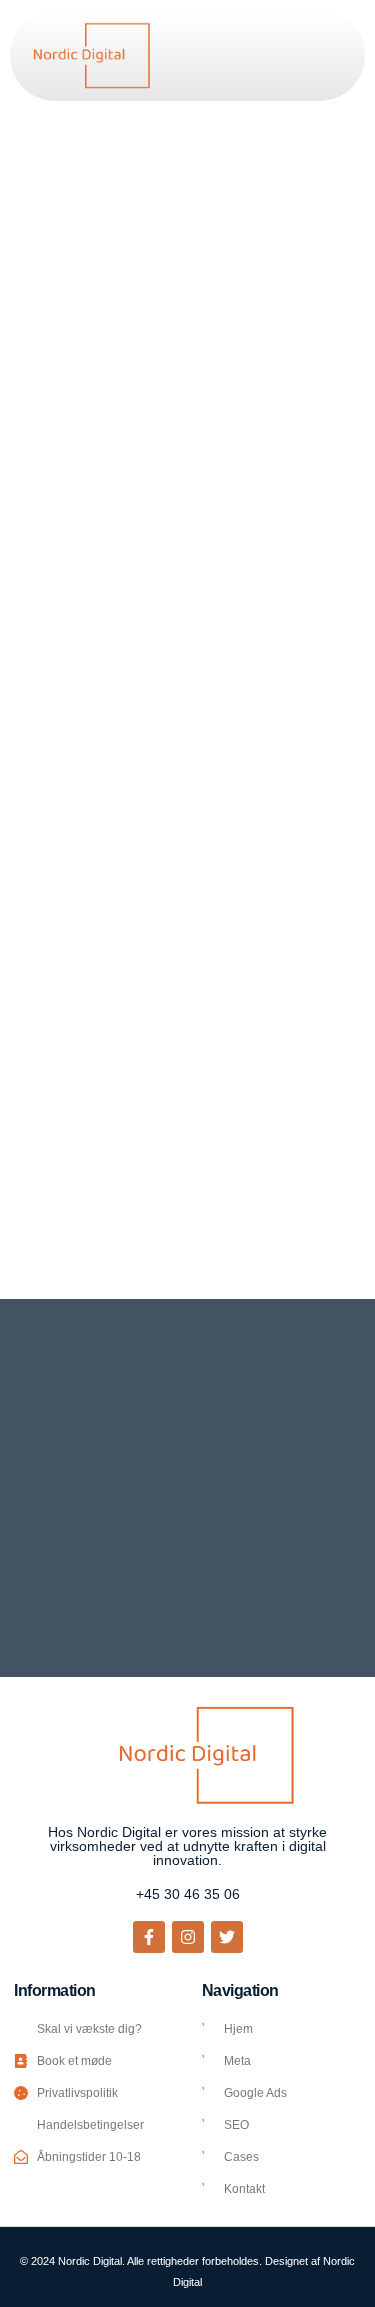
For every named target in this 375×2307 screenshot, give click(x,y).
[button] (327, 55)
